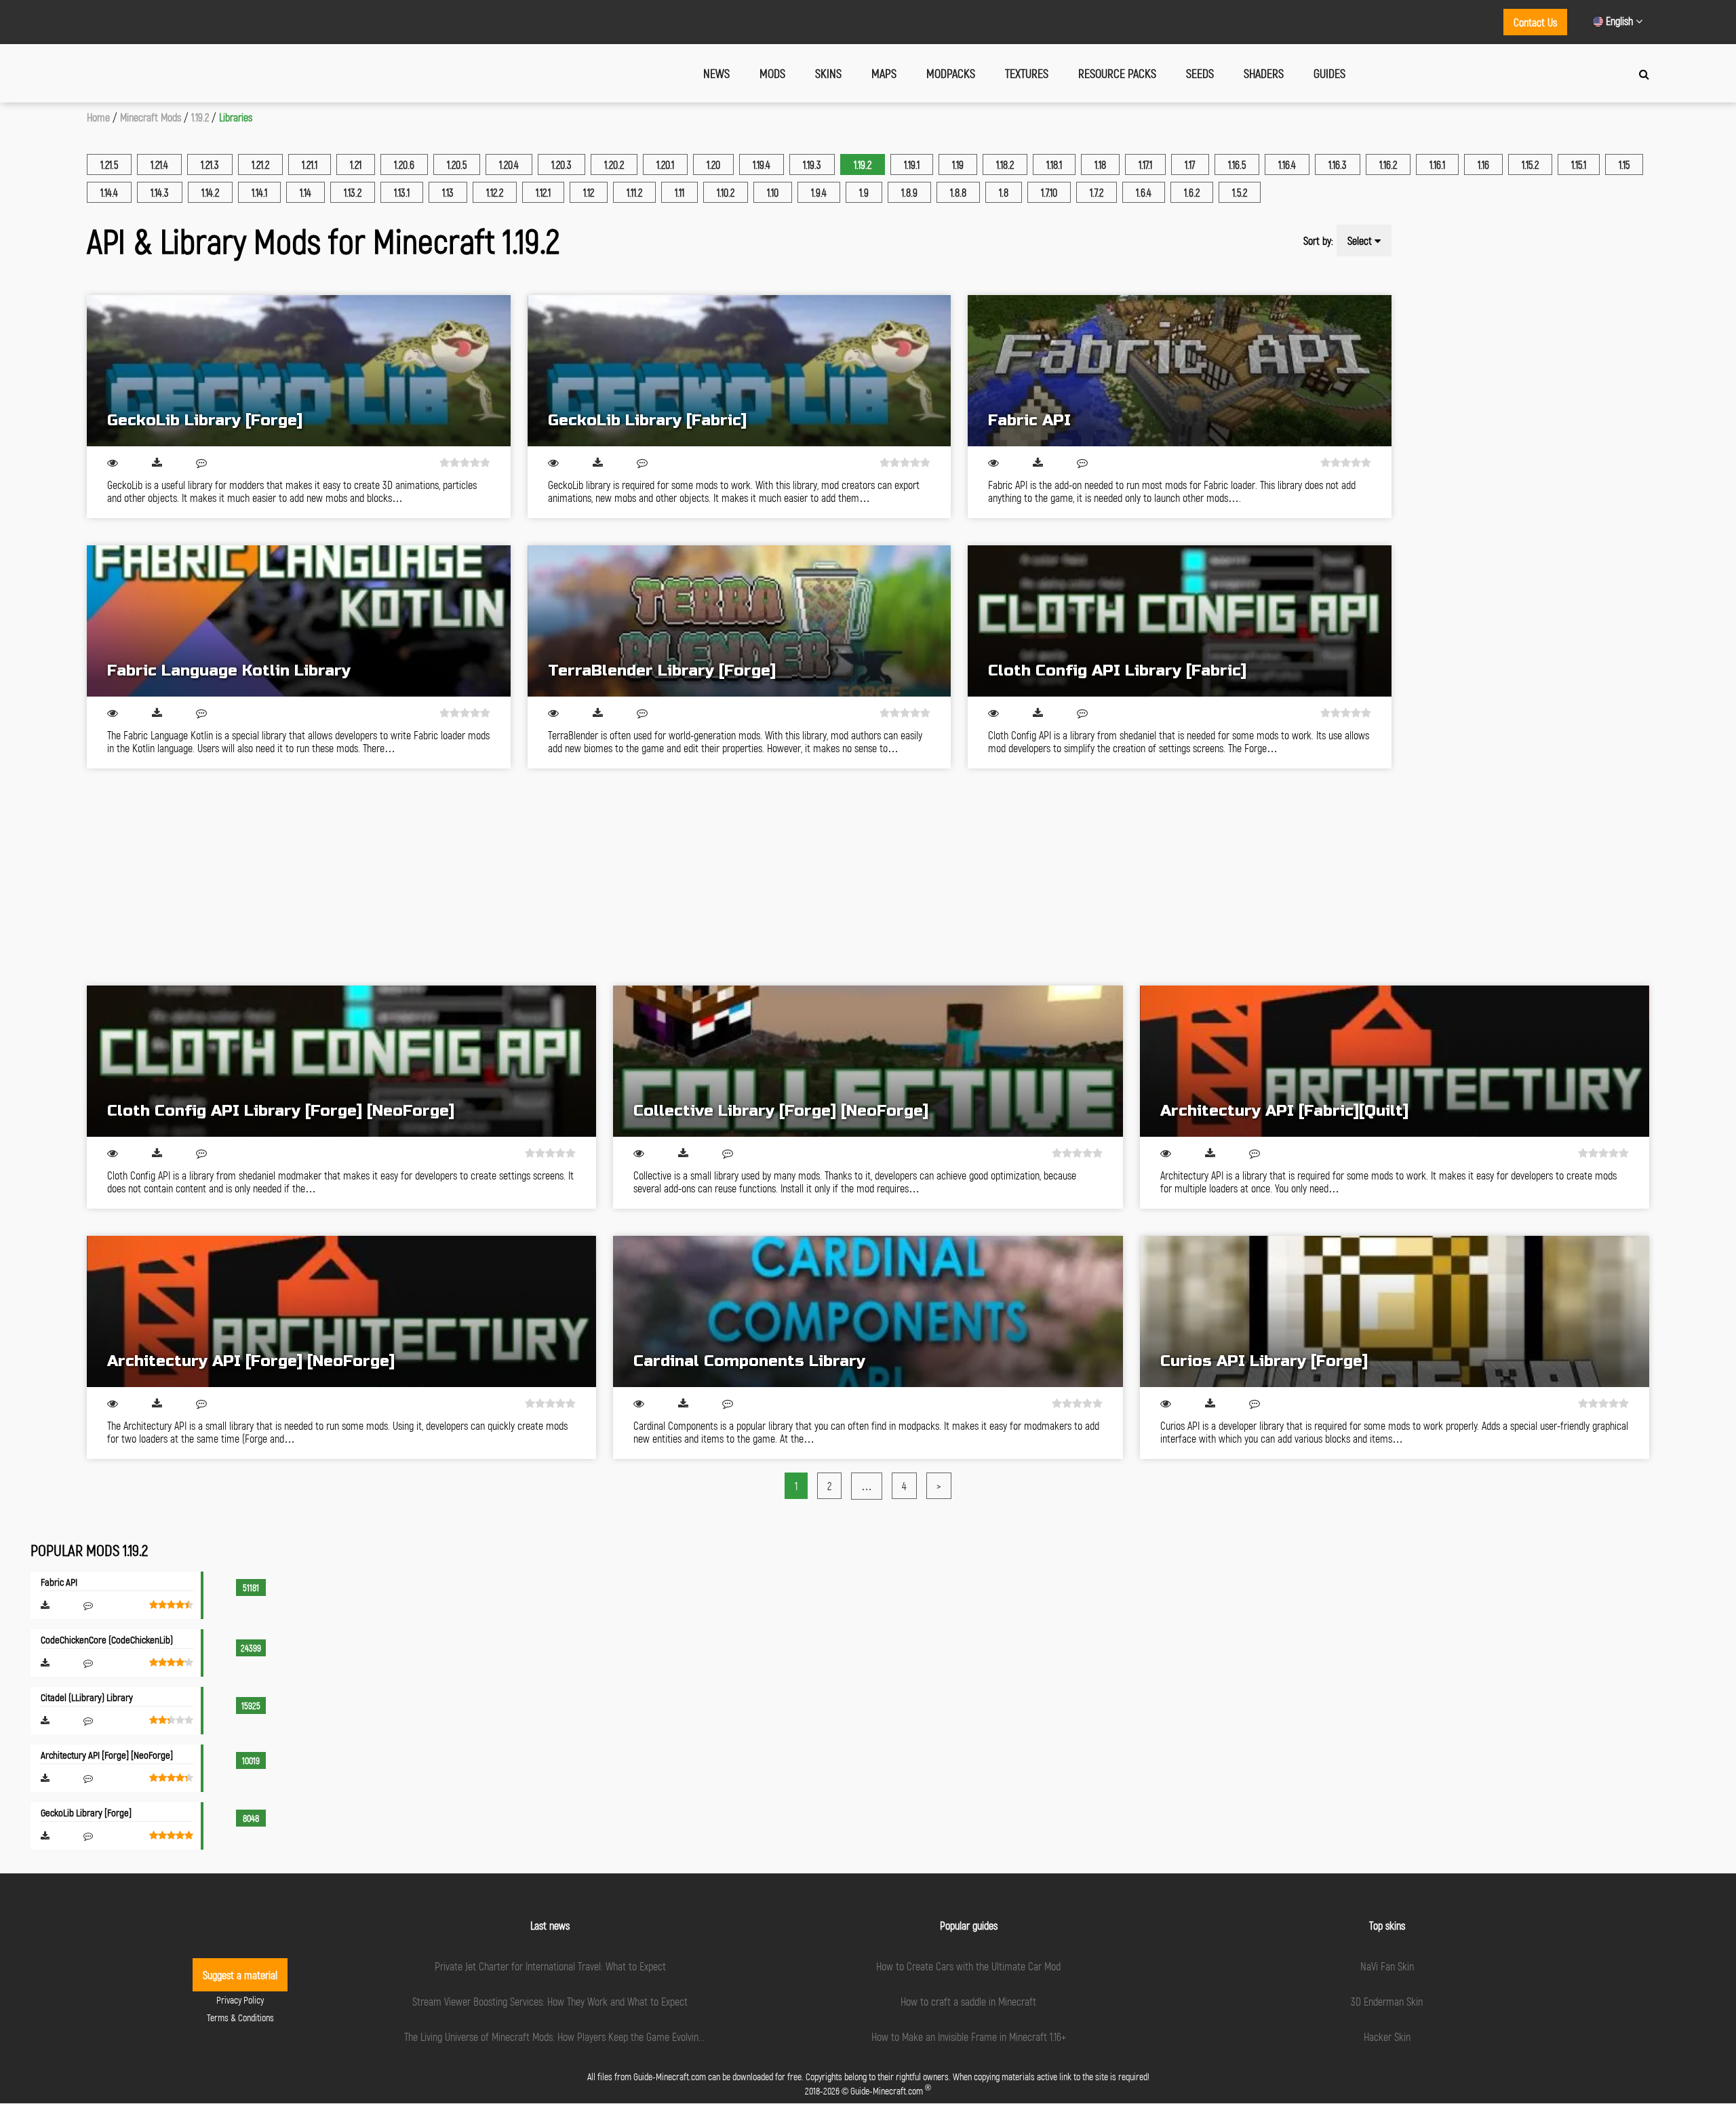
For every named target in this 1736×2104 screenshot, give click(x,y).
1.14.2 (210, 192)
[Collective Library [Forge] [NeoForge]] (868, 1061)
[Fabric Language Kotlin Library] (299, 621)
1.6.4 (1144, 192)
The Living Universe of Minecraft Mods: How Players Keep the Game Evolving (554, 2037)
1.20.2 (614, 164)
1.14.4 (109, 192)
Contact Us (1535, 22)
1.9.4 (819, 192)
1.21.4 (159, 164)
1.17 (1190, 164)
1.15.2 (1530, 164)
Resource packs (1117, 73)
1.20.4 (509, 164)
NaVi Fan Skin (1387, 1966)
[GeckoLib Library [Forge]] (299, 371)
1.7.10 (1049, 192)
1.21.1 (310, 164)
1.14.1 (259, 192)
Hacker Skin (1387, 2037)
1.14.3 (160, 192)
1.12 (589, 192)
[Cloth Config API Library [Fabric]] (1180, 621)
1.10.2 (726, 192)
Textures (1027, 73)
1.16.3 (1338, 164)
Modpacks (951, 73)
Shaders (1264, 73)
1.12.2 (495, 192)
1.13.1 (402, 192)
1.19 (958, 164)
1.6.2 (1192, 192)
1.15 (1624, 164)
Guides (1329, 73)
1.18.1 (1054, 164)
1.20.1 (665, 164)
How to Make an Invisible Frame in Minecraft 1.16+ (969, 2037)
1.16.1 (1437, 164)
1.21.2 (260, 164)
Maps (884, 73)
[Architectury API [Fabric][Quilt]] (1395, 1061)
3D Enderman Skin (1387, 2001)
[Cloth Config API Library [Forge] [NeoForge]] (341, 1061)
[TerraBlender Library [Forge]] (739, 621)
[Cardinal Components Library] (868, 1311)
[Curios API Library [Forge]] (1395, 1311)
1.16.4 (1287, 164)
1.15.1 (1579, 164)
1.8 (1004, 192)
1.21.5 (109, 164)
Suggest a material (240, 1975)
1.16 (1483, 164)
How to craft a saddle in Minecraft (968, 2001)
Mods (772, 73)
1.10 (773, 192)
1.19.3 (812, 164)
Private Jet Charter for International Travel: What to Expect (550, 1966)
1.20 (713, 164)
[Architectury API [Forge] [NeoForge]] (341, 1311)
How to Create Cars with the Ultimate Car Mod (968, 1966)
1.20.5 (457, 164)
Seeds (1200, 73)
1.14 (305, 192)
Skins (828, 73)
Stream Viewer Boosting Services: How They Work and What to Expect (550, 2001)
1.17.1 (1145, 164)
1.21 (356, 164)
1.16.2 (1388, 164)
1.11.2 (634, 192)
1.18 (1100, 164)
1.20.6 (404, 164)
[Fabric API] (1180, 371)
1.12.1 (543, 192)
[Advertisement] (494, 877)
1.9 (864, 192)
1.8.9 (909, 192)
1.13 (448, 192)
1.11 (679, 192)
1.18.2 (1005, 164)
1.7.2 (1097, 192)
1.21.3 (210, 164)
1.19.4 (762, 164)
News (716, 73)
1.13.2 (353, 192)
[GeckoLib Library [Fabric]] (739, 371)
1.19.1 (912, 164)
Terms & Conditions (240, 2018)
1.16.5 (1237, 164)
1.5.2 (1240, 192)
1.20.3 (561, 164)
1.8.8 (958, 192)
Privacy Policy (240, 2000)
